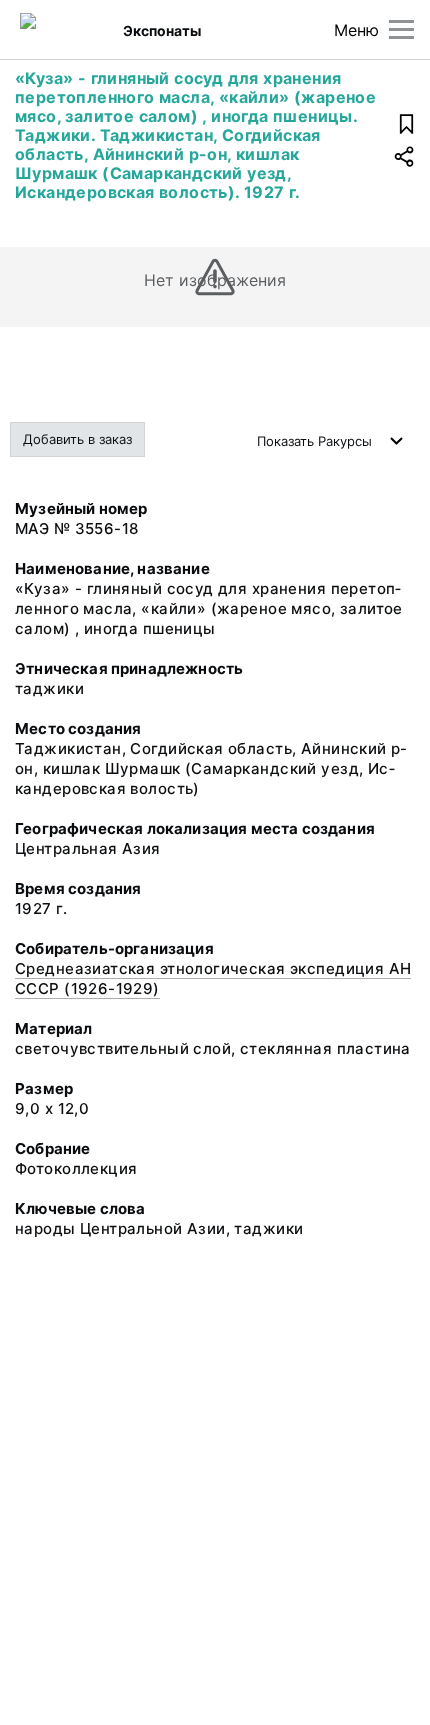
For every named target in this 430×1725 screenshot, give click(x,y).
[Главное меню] (401, 29)
